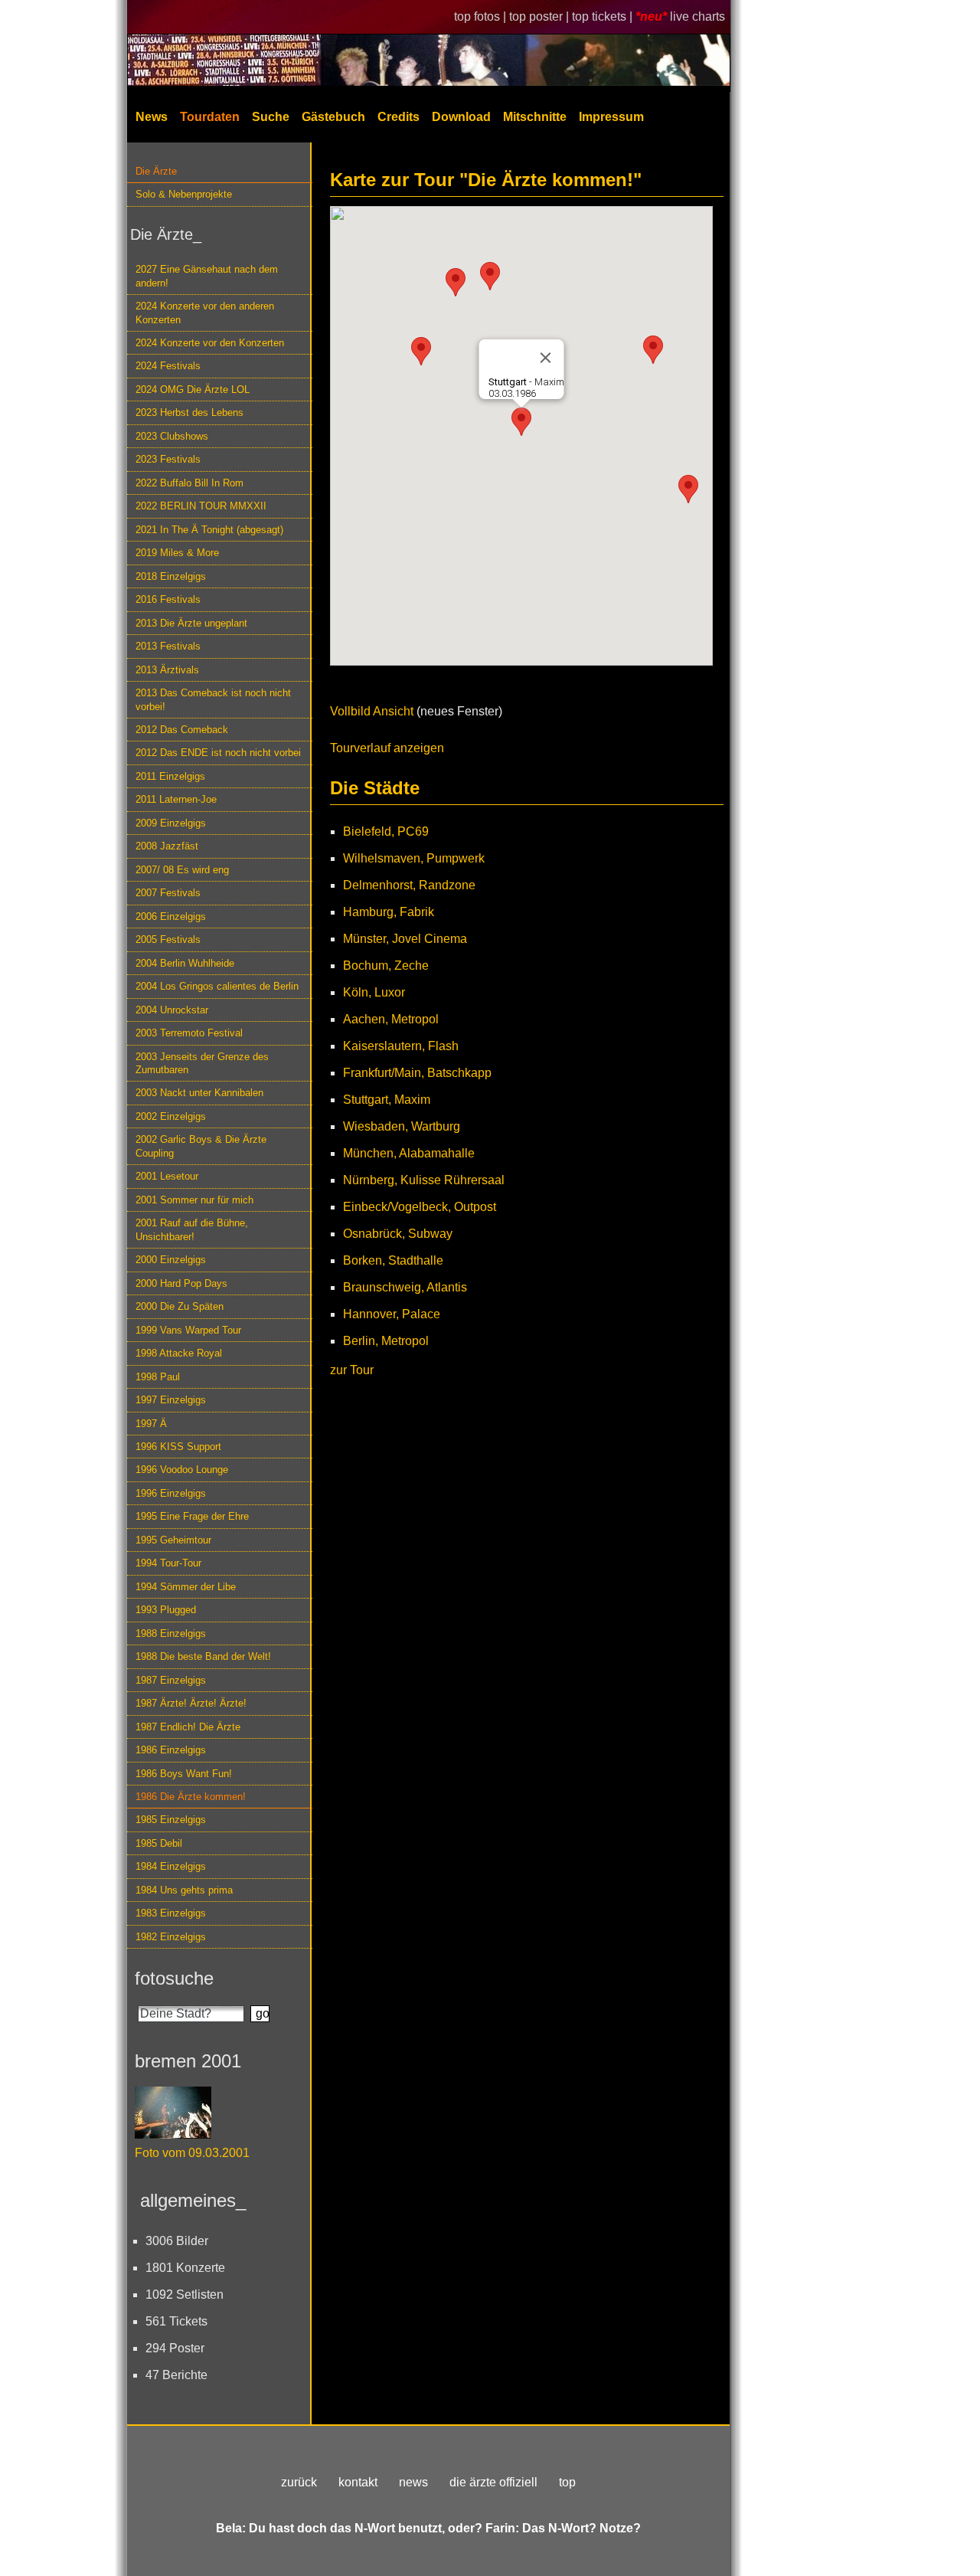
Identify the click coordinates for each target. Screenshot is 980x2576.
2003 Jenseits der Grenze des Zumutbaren (202, 1063)
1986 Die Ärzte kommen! (191, 1797)
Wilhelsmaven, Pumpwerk (414, 858)
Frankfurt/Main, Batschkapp (417, 1073)
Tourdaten (210, 117)
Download (461, 117)
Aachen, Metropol (391, 1019)
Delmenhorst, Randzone (409, 885)
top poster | (541, 16)
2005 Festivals (168, 939)
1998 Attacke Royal (179, 1353)
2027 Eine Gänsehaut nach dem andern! (207, 276)
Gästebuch (333, 117)
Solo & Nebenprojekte (184, 194)
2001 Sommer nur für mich (194, 1200)
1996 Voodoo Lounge (182, 1470)
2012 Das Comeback (182, 730)
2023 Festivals (168, 459)
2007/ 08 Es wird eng (182, 870)
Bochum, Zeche (386, 966)
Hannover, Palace (392, 1314)
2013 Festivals (168, 646)
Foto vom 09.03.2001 (192, 2153)
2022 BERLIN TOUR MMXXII (201, 506)
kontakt (358, 2482)
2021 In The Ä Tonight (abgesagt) (209, 530)
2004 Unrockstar (172, 1010)
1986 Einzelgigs (171, 1750)
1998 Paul (158, 1377)
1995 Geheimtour (173, 1540)
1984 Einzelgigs (171, 1866)
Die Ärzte (156, 171)
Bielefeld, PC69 (386, 831)
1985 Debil (159, 1843)
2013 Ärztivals (167, 670)
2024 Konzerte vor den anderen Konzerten (205, 313)
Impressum (611, 117)
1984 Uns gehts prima (184, 1890)
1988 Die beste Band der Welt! (203, 1656)
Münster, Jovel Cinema (405, 939)
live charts (697, 16)
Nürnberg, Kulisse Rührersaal (424, 1180)
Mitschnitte (535, 117)
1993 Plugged (166, 1610)
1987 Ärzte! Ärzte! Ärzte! (191, 1703)
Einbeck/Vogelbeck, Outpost (420, 1207)
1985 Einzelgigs (171, 1820)
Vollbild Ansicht (372, 711)
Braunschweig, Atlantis (405, 1287)
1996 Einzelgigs (171, 1493)
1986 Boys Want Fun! (184, 1774)
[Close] (546, 358)
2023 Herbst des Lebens (189, 412)
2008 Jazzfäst (167, 846)
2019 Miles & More (177, 553)
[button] (421, 351)
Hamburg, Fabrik (389, 912)
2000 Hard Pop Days (181, 1283)
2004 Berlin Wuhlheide (185, 963)
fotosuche (174, 1978)
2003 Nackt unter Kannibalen (199, 1093)
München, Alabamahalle (409, 1153)
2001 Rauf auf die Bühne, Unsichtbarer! (192, 1229)
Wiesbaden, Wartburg (402, 1126)
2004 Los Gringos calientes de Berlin (217, 986)
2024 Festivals (168, 366)
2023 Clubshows (172, 436)
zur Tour (352, 1370)
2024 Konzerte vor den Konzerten (210, 343)
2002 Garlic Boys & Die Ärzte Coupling (201, 1146)
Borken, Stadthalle (393, 1260)
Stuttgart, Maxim (387, 1100)
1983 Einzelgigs (171, 1913)
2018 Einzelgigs (171, 576)
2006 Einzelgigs (171, 916)
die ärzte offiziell (493, 2482)
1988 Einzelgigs (171, 1633)
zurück (299, 2482)
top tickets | (604, 16)
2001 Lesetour (167, 1176)
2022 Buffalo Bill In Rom (189, 483)
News (152, 117)
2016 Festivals (168, 599)
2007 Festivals (168, 893)
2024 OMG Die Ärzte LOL (193, 390)
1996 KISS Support (178, 1447)
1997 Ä (151, 1424)
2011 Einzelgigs (170, 776)
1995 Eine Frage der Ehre (192, 1516)
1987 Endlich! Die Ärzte (188, 1727)
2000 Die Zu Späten (180, 1306)
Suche (271, 117)
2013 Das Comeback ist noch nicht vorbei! (213, 699)
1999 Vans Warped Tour (188, 1330)
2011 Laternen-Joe (176, 799)
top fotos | (482, 16)
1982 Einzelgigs (171, 1937)
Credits (399, 117)
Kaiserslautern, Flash (401, 1046)
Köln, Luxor (374, 992)
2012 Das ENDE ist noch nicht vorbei (218, 753)
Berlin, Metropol (386, 1341)
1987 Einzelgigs (171, 1680)
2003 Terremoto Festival (189, 1033)
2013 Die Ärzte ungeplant (191, 623)
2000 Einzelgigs (171, 1260)
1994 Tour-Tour (168, 1563)
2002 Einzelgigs (171, 1116)
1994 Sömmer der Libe (186, 1587)
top (567, 2482)
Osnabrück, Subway (398, 1234)
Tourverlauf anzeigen (387, 748)
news (413, 2482)
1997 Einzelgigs (171, 1400)
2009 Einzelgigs (171, 823)
